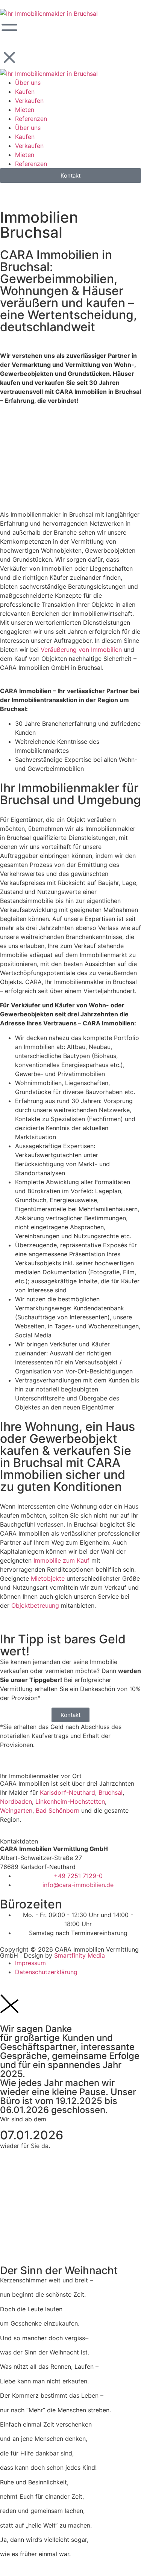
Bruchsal (111, 1792)
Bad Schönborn (58, 1810)
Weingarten (16, 1810)
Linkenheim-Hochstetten (70, 1801)
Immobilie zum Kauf (61, 1560)
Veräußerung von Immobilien (81, 650)
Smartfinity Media (80, 1955)
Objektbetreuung (35, 1605)
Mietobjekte (48, 1578)
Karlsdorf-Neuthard (67, 1792)
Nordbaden (16, 1801)
